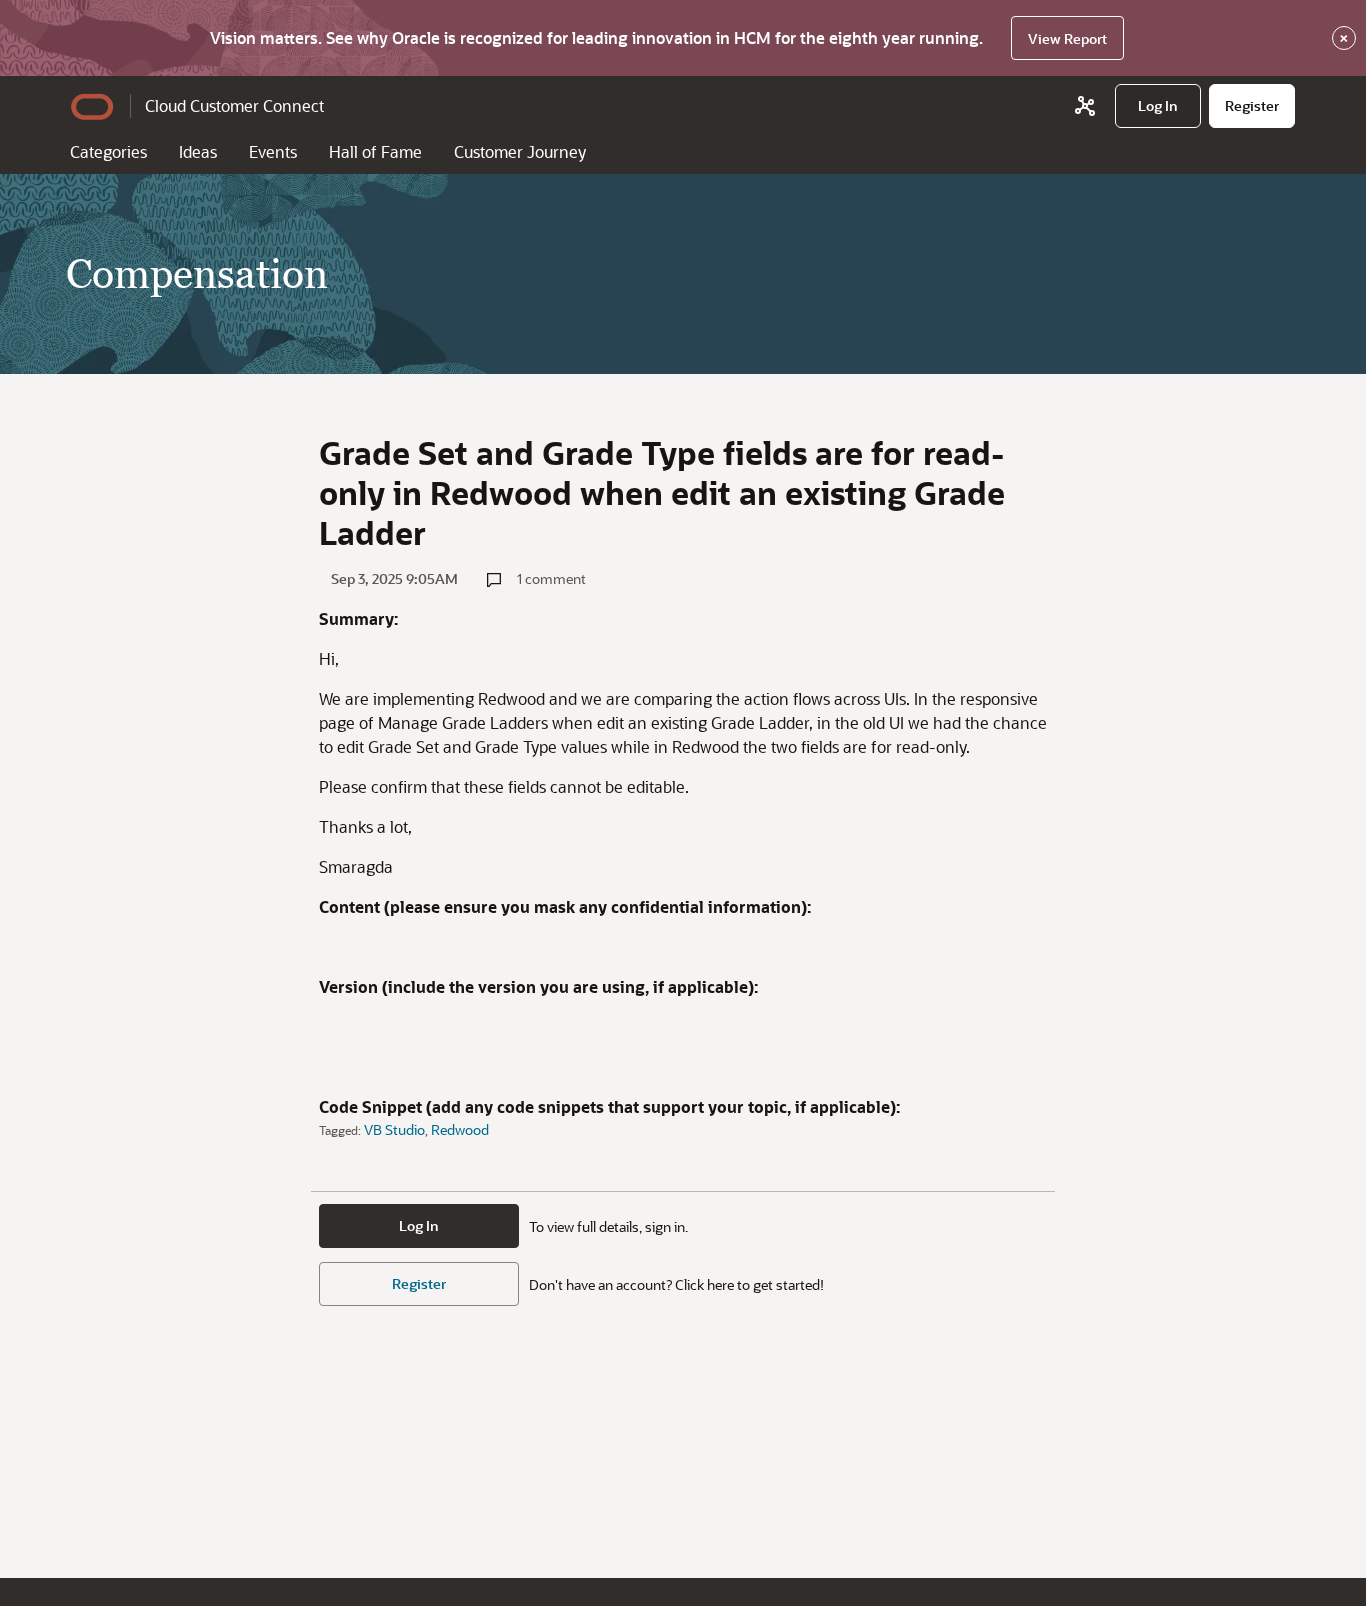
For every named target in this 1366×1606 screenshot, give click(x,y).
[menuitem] (1158, 106)
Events (273, 151)
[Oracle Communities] (1085, 106)
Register (419, 1283)
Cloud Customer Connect (234, 105)
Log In (419, 1225)
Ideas (198, 151)
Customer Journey (520, 151)
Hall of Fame (375, 151)
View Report (1067, 38)
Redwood (460, 1129)
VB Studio (394, 1129)
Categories (108, 151)
